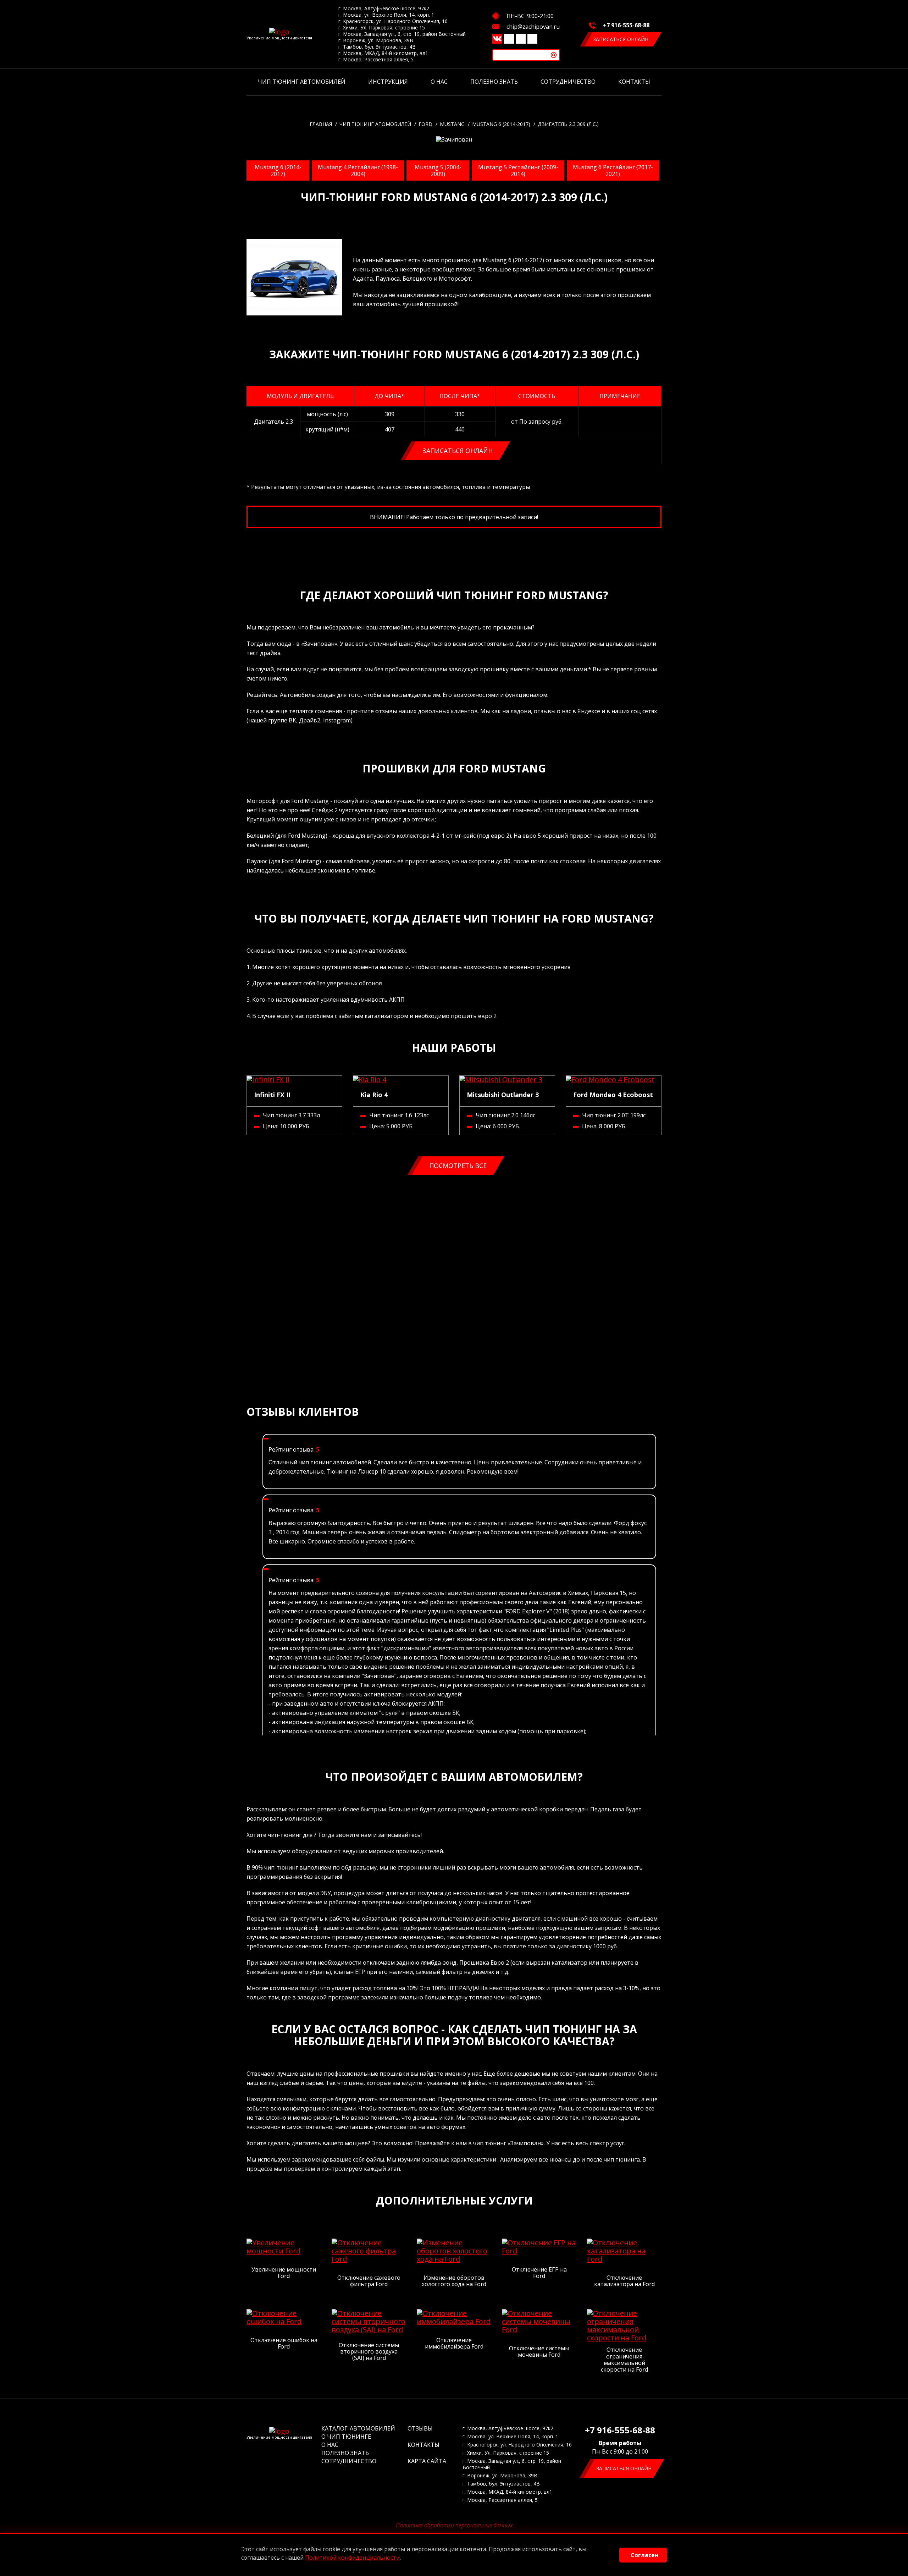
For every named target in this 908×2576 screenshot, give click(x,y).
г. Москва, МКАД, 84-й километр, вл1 (383, 53)
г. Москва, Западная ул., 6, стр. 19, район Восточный (402, 34)
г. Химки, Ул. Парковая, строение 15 (382, 28)
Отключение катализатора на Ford (624, 2281)
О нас (439, 82)
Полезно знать (494, 82)
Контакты (634, 82)
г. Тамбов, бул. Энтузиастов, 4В (377, 47)
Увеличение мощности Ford (284, 2273)
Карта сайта (427, 2461)
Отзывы (420, 2428)
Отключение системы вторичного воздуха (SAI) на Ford (369, 2352)
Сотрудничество (568, 82)
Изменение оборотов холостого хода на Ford (454, 2281)
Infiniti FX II (272, 1095)
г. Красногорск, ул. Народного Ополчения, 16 (393, 21)
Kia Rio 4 (374, 1095)
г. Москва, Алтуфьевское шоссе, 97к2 (384, 9)
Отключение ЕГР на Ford (539, 2273)
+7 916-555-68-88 (626, 25)
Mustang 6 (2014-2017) (278, 170)
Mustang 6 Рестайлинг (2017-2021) (613, 170)
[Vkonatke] (497, 39)
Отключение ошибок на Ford (284, 2343)
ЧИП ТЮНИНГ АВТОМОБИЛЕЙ (302, 82)
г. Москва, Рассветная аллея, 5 (376, 60)
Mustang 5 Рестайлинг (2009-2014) (518, 170)
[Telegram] (521, 39)
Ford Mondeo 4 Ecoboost (613, 1095)
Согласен (644, 2555)
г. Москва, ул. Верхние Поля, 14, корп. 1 (386, 15)
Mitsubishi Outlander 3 (503, 1095)
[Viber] (509, 39)
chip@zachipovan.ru (533, 27)
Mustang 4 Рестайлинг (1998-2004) (358, 170)
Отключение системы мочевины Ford (539, 2352)
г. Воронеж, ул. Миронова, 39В (376, 40)
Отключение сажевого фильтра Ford (369, 2281)
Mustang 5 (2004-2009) (438, 170)
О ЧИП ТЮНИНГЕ (346, 2437)
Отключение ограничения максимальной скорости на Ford (624, 2360)
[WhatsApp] (532, 39)
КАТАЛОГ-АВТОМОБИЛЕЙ (358, 2428)
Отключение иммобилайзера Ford (454, 2343)
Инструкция (388, 82)
